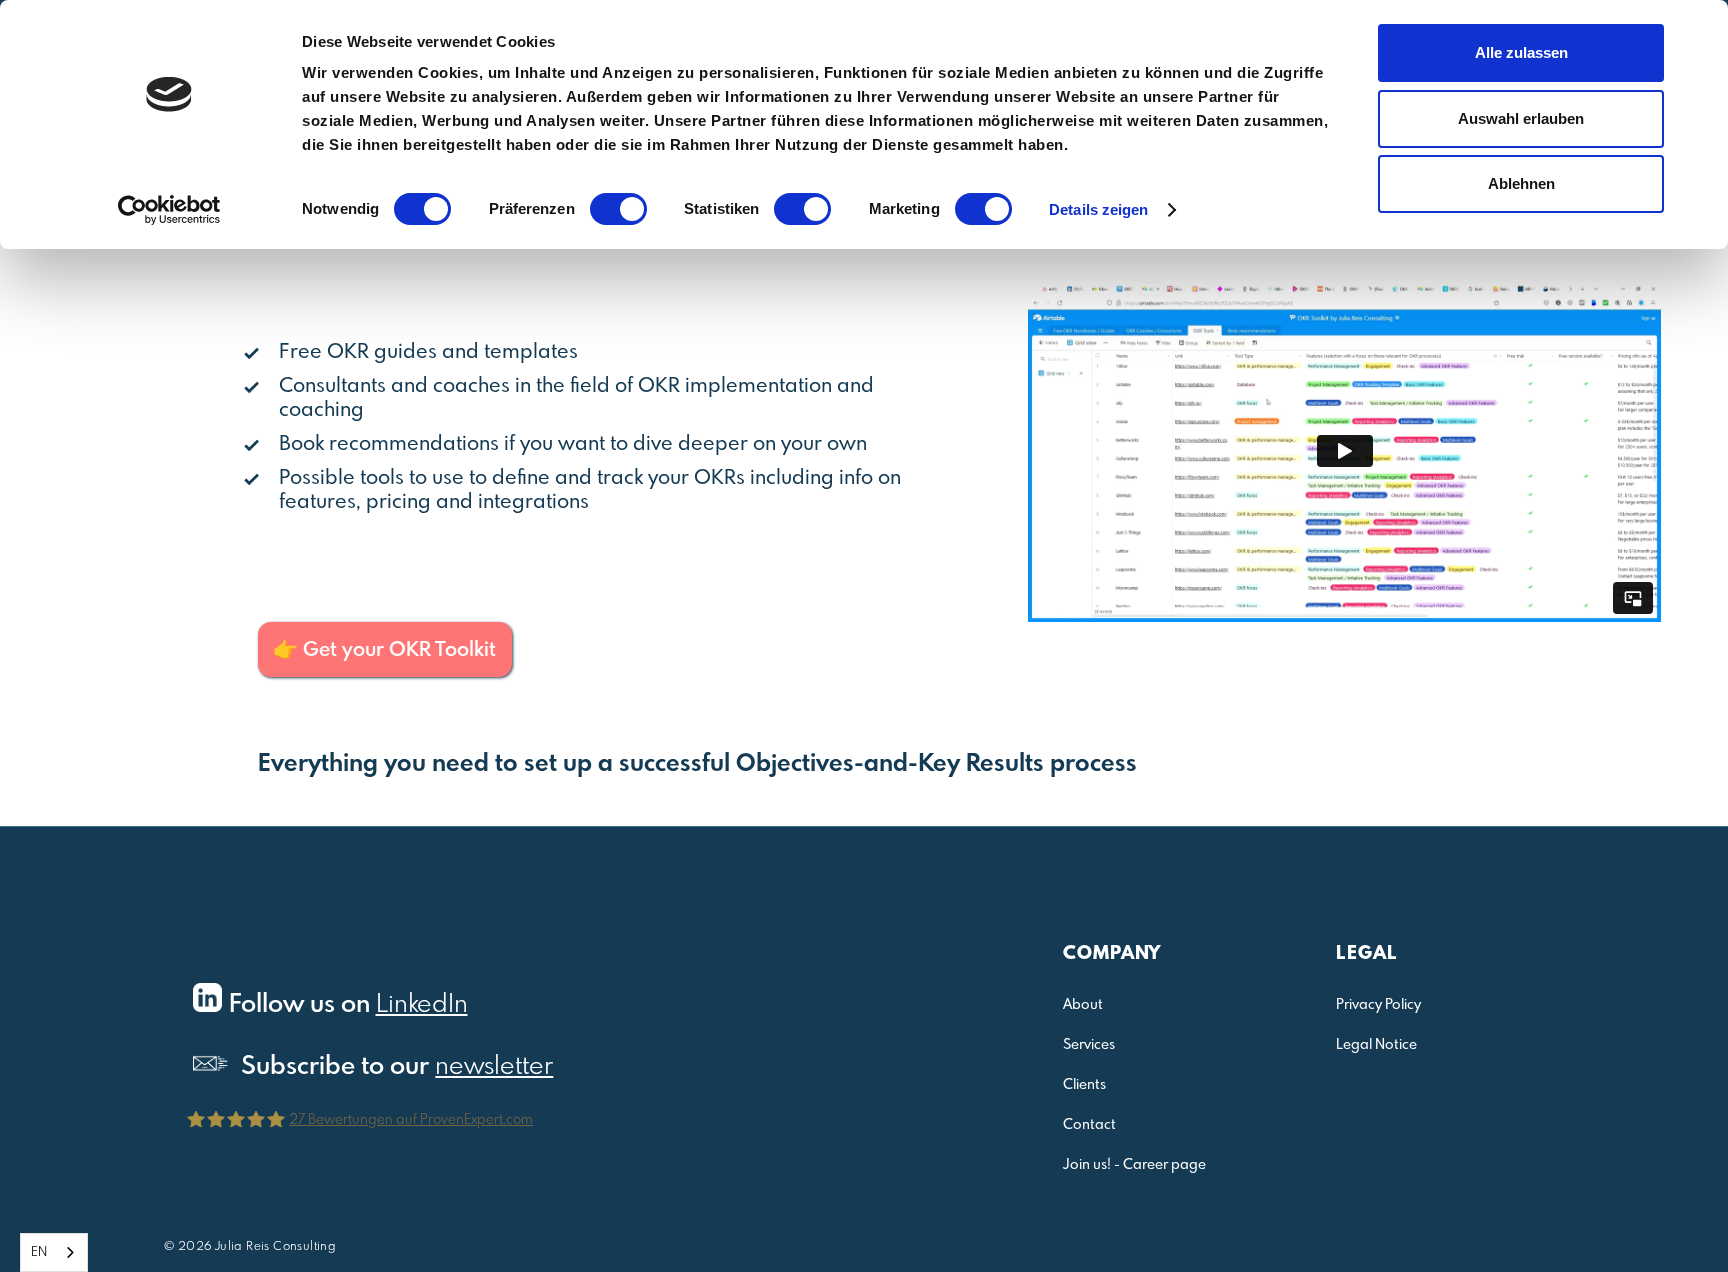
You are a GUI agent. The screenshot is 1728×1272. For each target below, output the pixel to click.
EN (39, 1252)
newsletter (494, 1067)
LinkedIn (422, 1005)
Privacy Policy (1378, 1005)
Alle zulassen (1521, 52)
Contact (1089, 1125)
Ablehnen (1521, 183)
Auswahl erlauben (1521, 118)
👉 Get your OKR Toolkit (384, 650)
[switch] (618, 209)
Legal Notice (1376, 1045)
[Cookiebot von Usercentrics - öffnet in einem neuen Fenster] (169, 210)
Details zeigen (1098, 209)
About (1083, 1005)
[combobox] (54, 1252)
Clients (1084, 1085)
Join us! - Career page (1134, 1165)
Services (1089, 1045)
